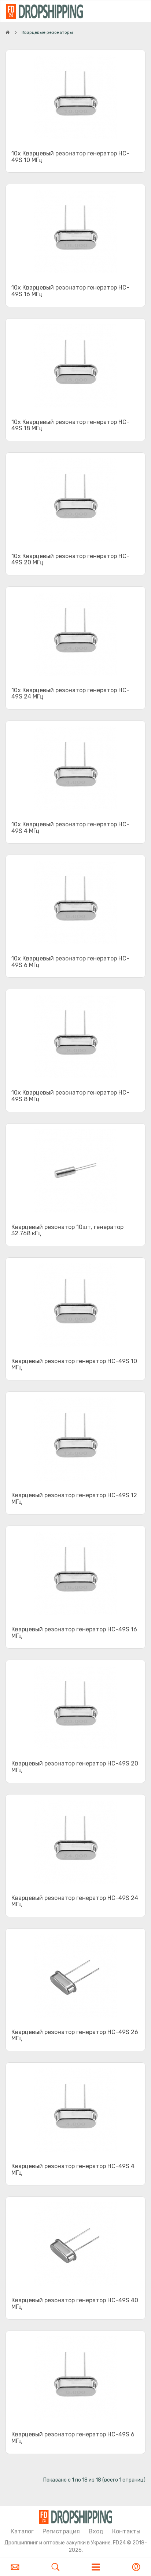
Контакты (126, 2531)
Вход (96, 2531)
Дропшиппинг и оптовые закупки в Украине (58, 2543)
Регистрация (61, 2531)
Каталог (22, 2531)
